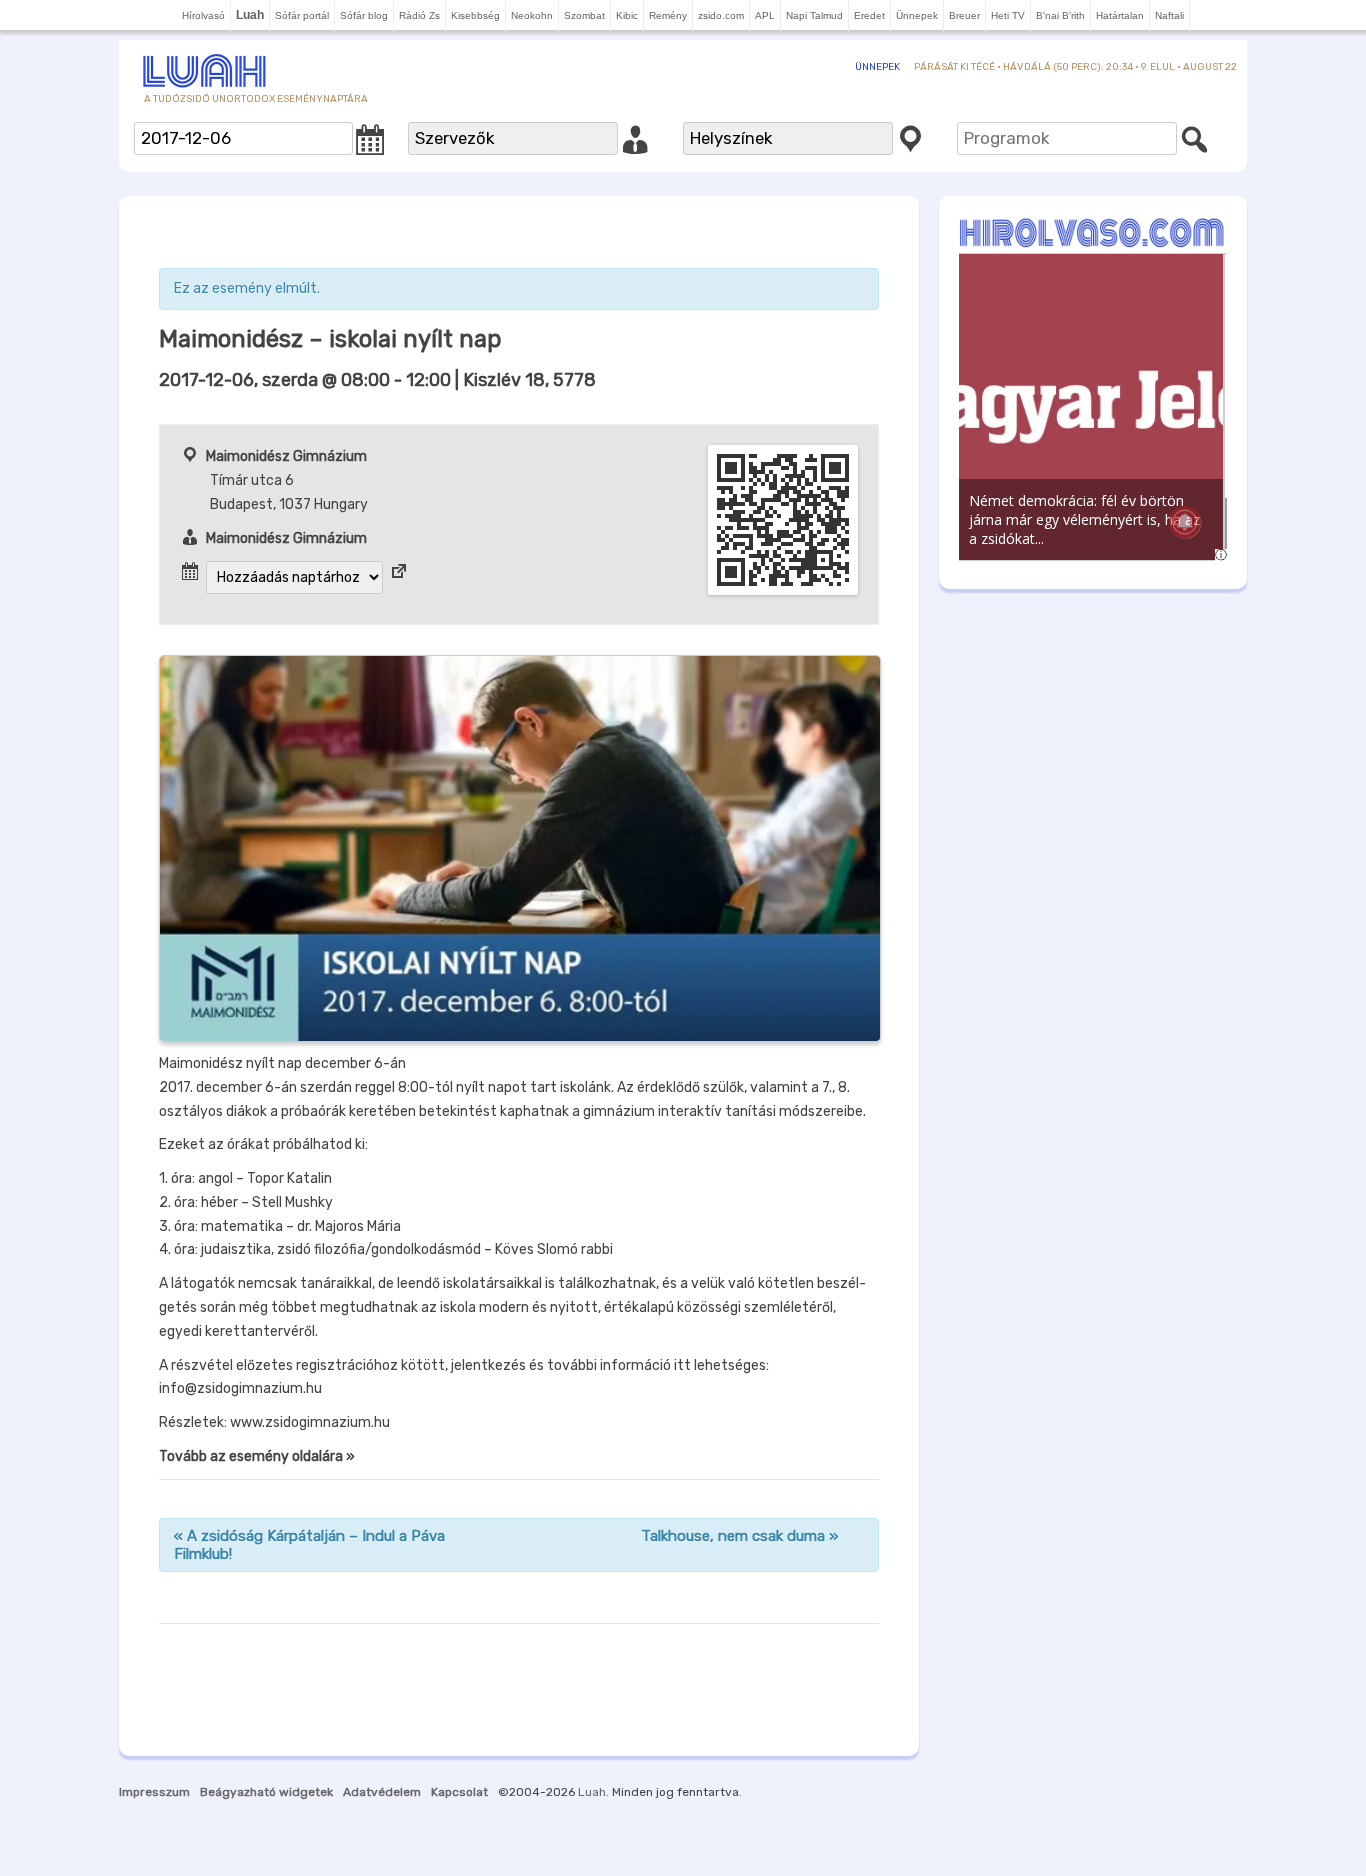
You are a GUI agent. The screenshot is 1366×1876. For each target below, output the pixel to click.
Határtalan (1120, 15)
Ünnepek (917, 15)
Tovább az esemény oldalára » (257, 1456)
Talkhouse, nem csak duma (739, 1536)
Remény (668, 15)
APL (765, 15)
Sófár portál (302, 15)
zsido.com (721, 15)
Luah (592, 1792)
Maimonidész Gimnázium (286, 456)
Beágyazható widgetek (266, 1792)
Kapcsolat (459, 1792)
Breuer (964, 15)
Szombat (584, 15)
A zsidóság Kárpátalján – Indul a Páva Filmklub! (309, 1545)
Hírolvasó (203, 15)
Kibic (627, 15)
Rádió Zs (419, 15)
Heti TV (1008, 15)
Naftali (1169, 15)
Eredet (869, 15)
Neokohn (532, 15)
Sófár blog (364, 15)
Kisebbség (475, 15)
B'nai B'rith (1060, 15)
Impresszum (154, 1792)
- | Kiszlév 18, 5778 (377, 380)
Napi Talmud (814, 15)
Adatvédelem (382, 1792)
